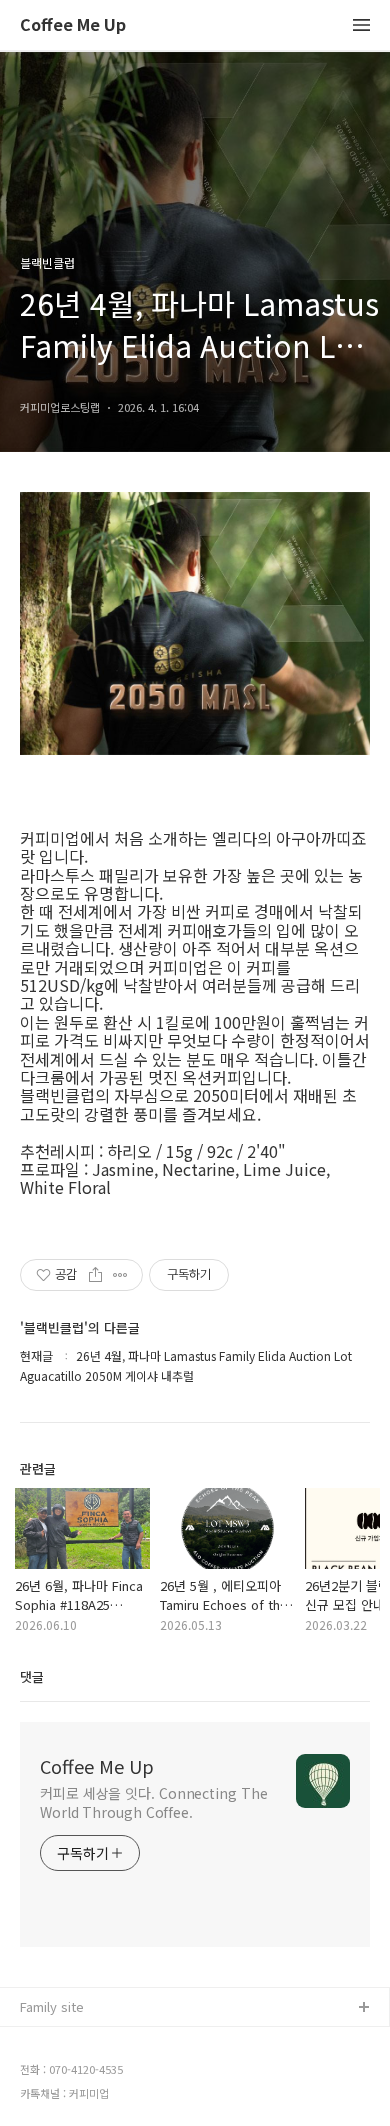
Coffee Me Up (73, 25)
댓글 (32, 1676)
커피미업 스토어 (65, 2040)
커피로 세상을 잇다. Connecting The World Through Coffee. (153, 1802)
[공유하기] (95, 1275)
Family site (52, 2006)
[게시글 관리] (120, 1275)
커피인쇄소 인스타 (71, 2104)
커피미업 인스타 (65, 2072)
